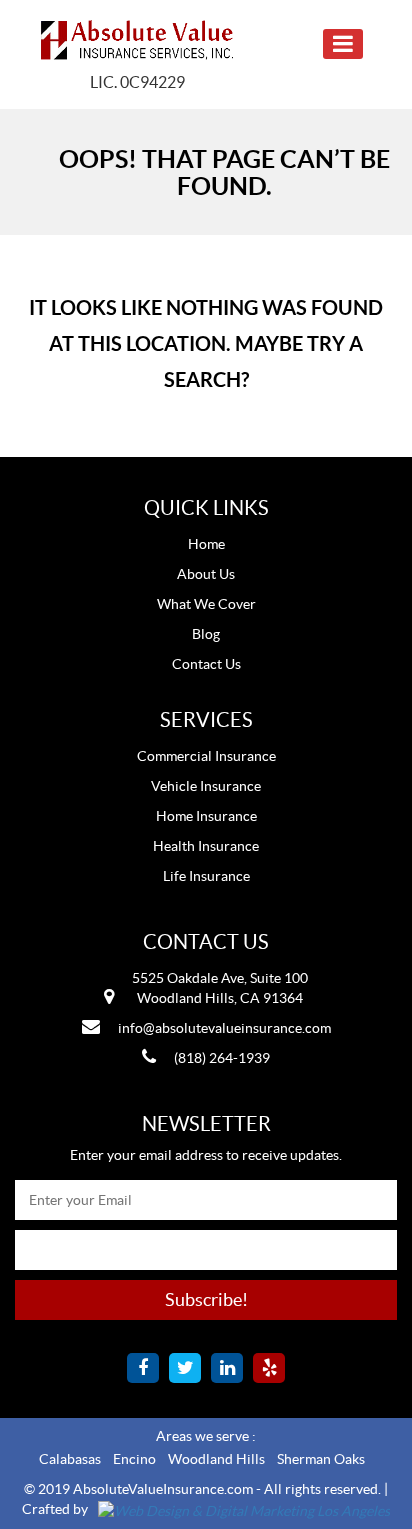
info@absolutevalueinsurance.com (224, 1028)
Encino (134, 1459)
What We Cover (206, 604)
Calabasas (70, 1459)
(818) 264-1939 (222, 1058)
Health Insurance (206, 846)
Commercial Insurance (206, 756)
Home (206, 544)
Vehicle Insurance (206, 786)
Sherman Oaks (321, 1459)
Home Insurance (206, 816)
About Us (206, 574)
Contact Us (206, 664)
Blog (206, 634)
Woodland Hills (216, 1459)
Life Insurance (206, 876)
